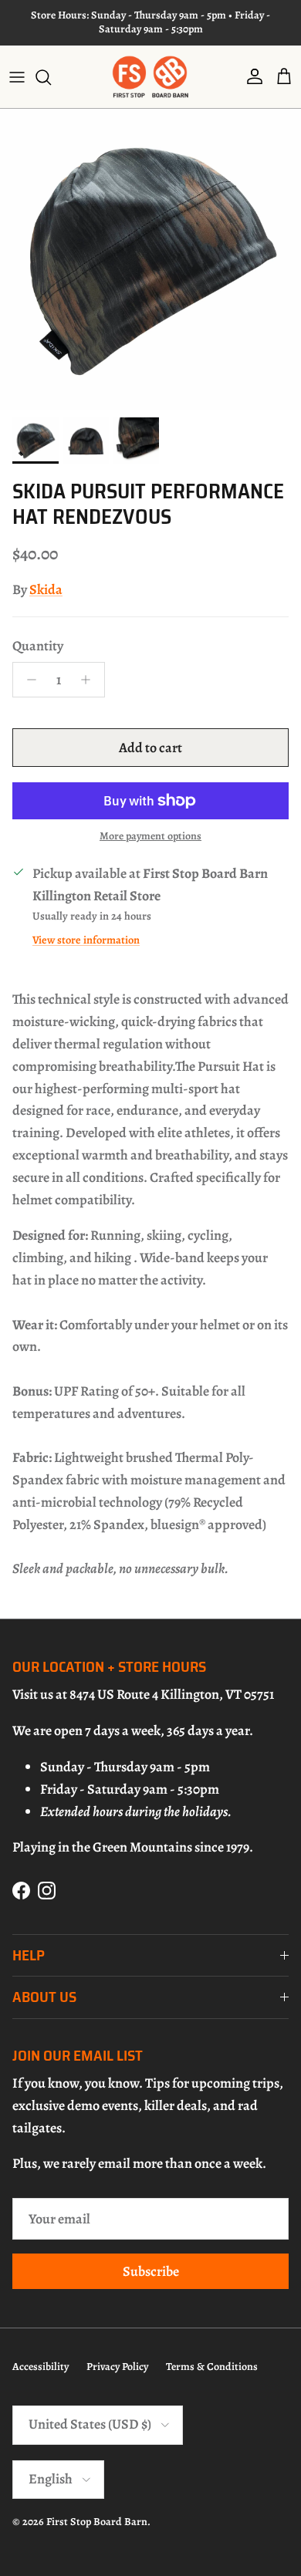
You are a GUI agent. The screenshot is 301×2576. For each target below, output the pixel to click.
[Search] (51, 77)
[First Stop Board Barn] (150, 77)
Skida (46, 589)
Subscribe (151, 2271)
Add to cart (150, 748)
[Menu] (17, 77)
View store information (86, 940)
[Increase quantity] (90, 680)
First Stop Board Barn (97, 2522)
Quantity (38, 646)
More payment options (150, 837)
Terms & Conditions (212, 2367)
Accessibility (41, 2367)
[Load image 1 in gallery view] (150, 259)
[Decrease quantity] (27, 680)
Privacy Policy (117, 2367)
